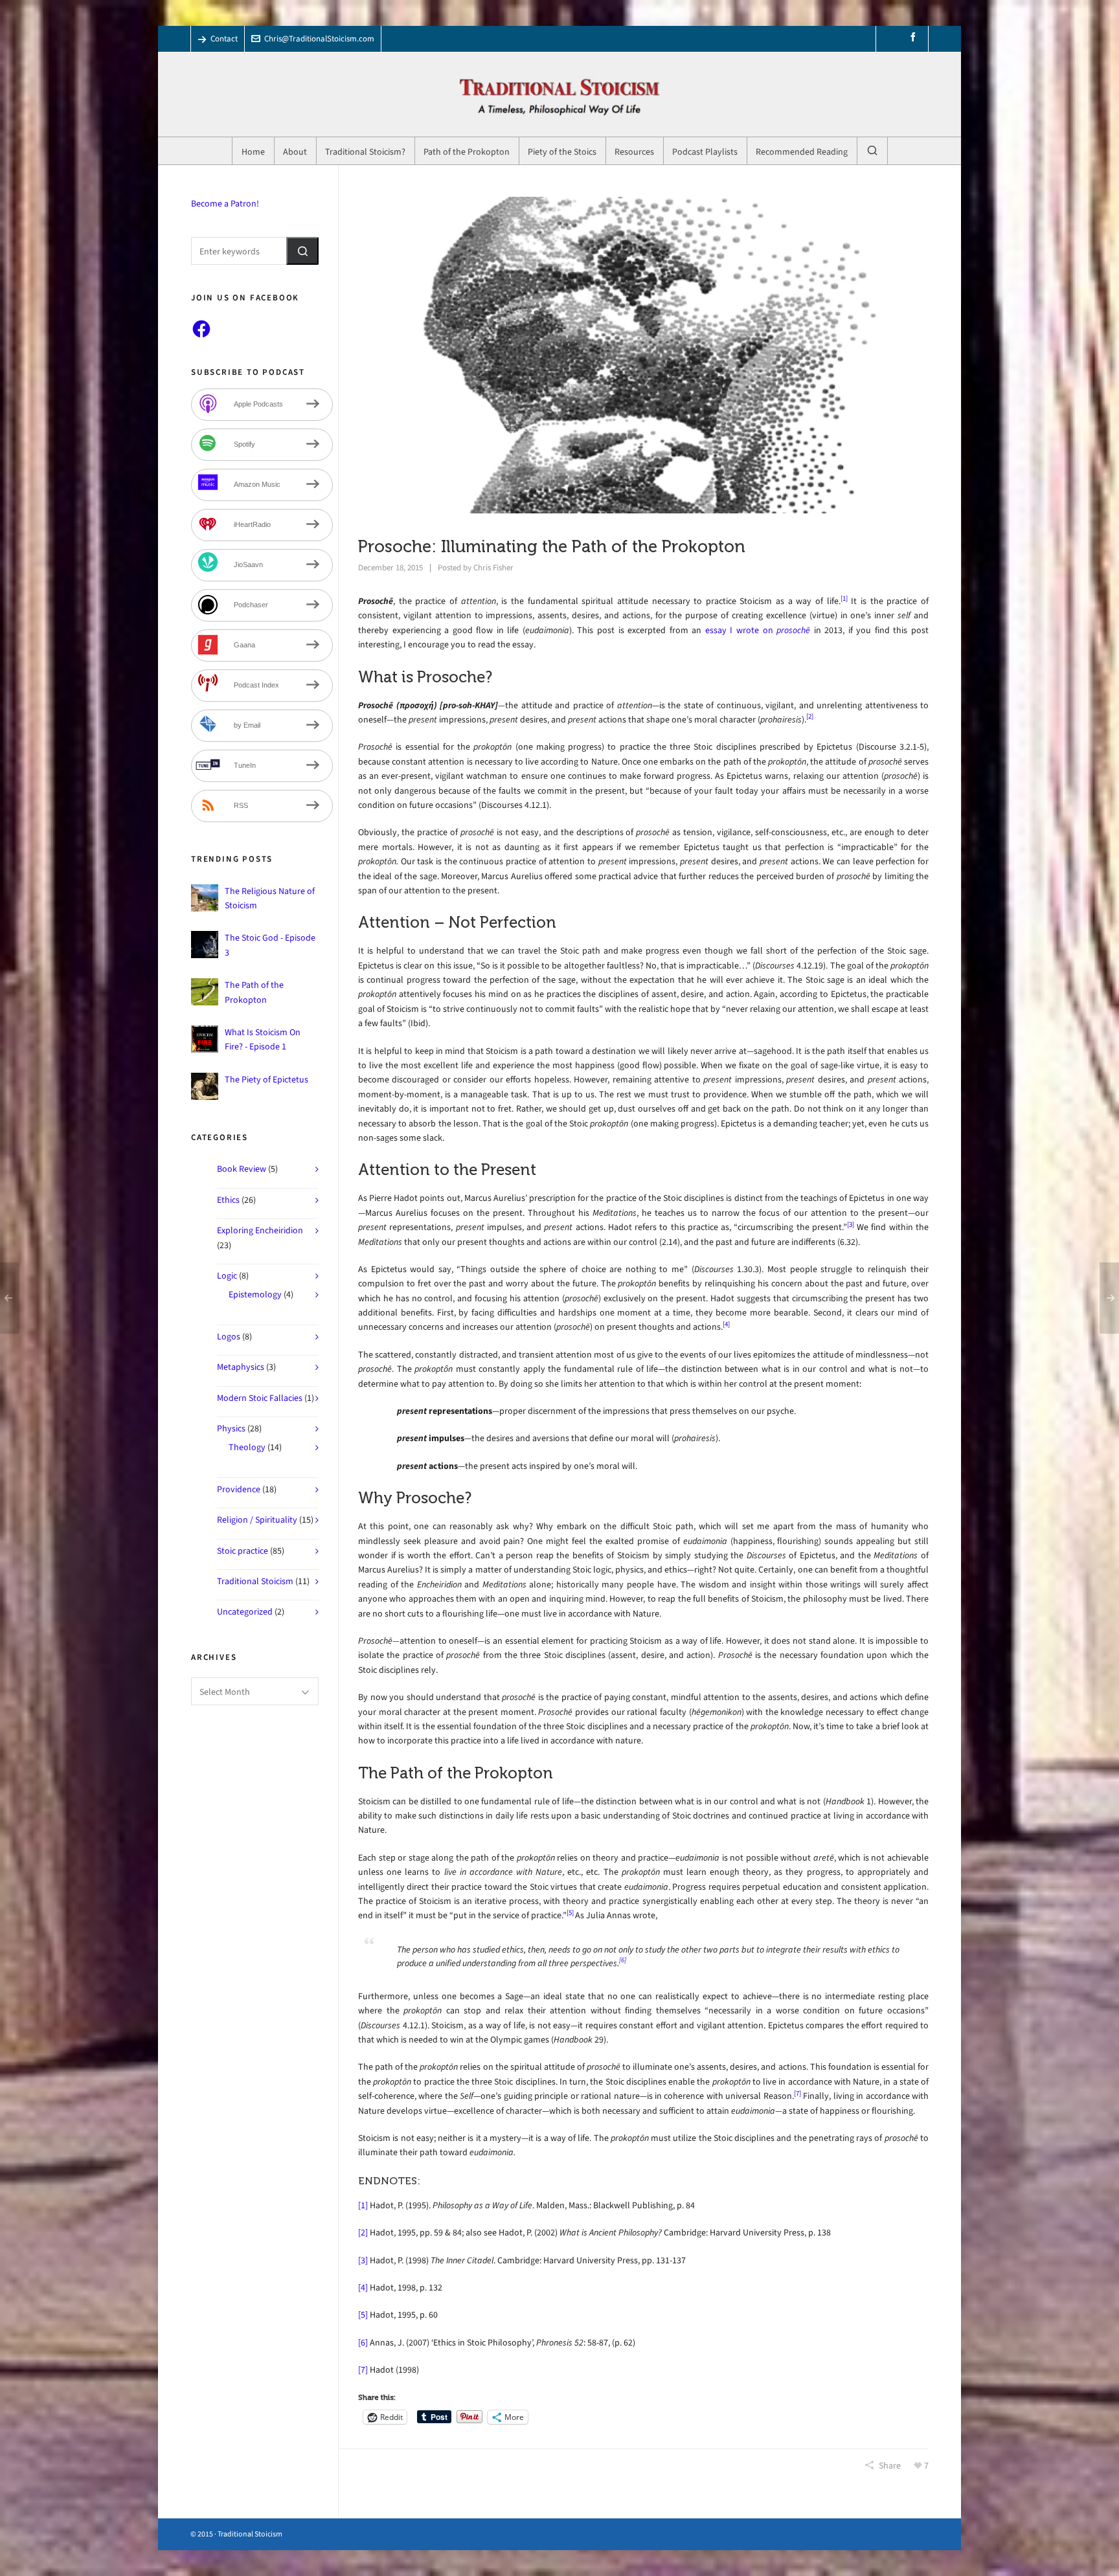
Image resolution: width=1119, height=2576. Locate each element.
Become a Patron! (225, 204)
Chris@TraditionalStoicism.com (319, 39)
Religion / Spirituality (257, 1520)
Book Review (242, 1169)
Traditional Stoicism (255, 1581)
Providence (239, 1489)
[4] (726, 1324)
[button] (302, 251)
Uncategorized (245, 1612)
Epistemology (255, 1294)
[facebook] (915, 37)
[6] (623, 1960)
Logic (227, 1276)
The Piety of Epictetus (266, 1080)
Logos (229, 1337)
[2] (810, 716)
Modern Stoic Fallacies (260, 1398)
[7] (797, 2093)
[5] (570, 1913)
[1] (844, 599)
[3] (851, 1225)
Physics (231, 1428)
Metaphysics (241, 1367)
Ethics (228, 1200)
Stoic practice (243, 1551)
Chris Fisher (493, 567)
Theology (247, 1447)
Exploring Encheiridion (260, 1230)
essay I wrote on (760, 630)
